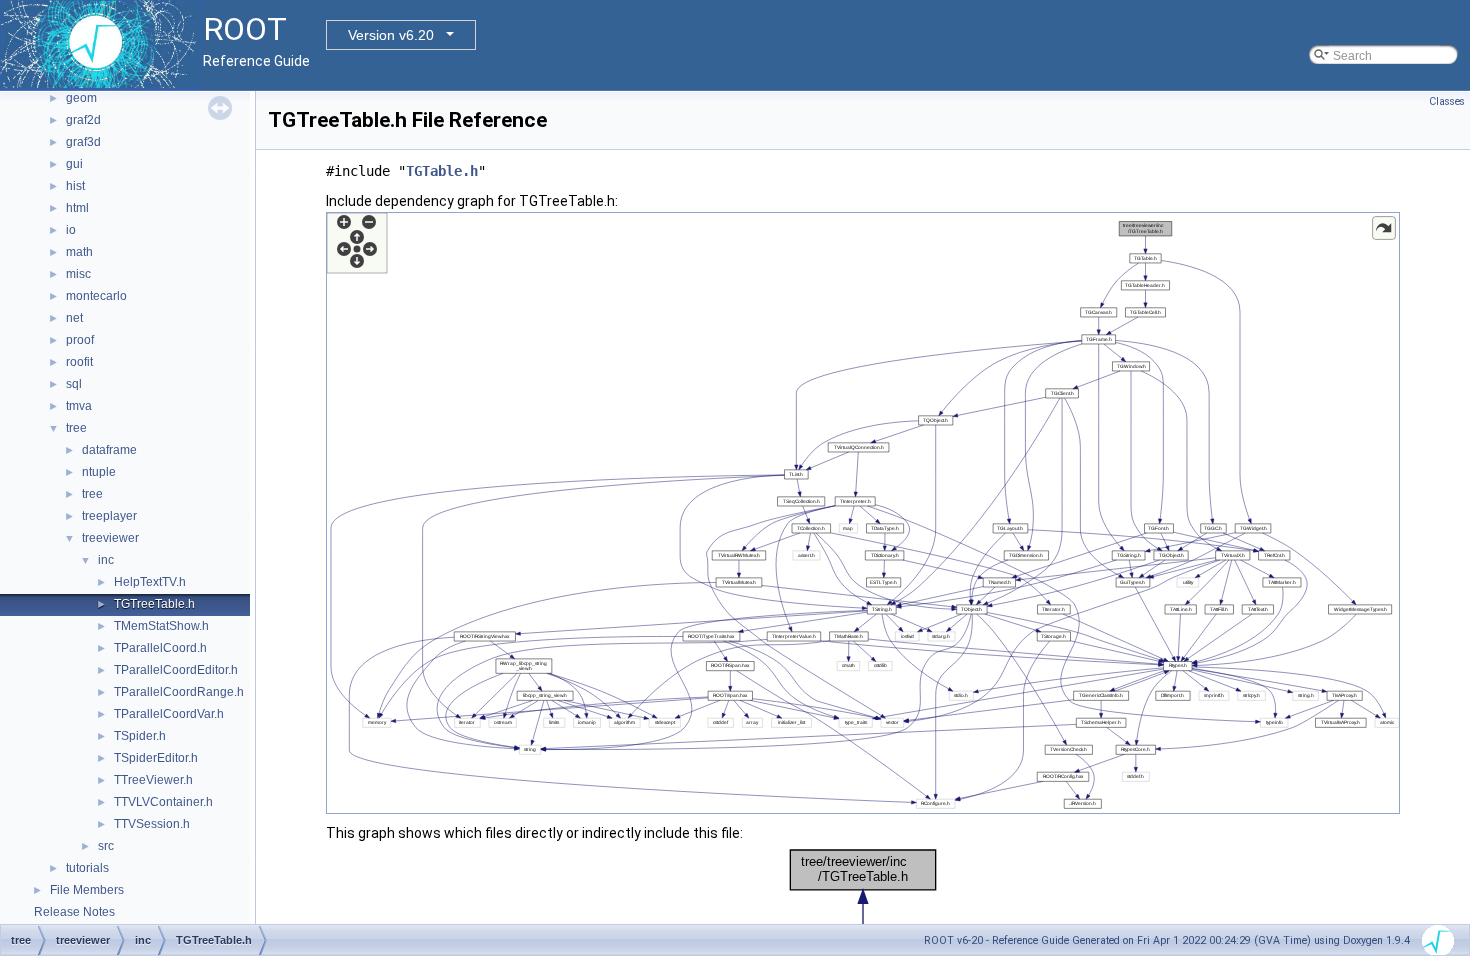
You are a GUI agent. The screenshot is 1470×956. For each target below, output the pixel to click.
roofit (79, 362)
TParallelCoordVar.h (169, 714)
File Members (87, 890)
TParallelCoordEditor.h (176, 670)
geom (81, 98)
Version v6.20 (391, 35)
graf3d (83, 142)
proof (80, 340)
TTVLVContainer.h (163, 802)
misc (78, 274)
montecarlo (96, 296)
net (74, 318)
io (71, 230)
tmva (79, 406)
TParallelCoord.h (160, 648)
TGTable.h (442, 171)
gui (74, 164)
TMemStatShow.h (161, 626)
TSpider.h (140, 736)
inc (106, 560)
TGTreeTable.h (154, 604)
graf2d (83, 120)
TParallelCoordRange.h (179, 692)
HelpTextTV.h (150, 582)
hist (75, 186)
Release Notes (74, 912)
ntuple (99, 472)
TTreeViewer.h (153, 780)
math (79, 252)
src (106, 846)
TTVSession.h (152, 824)
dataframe (109, 450)
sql (74, 384)
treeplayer (109, 516)
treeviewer (110, 538)
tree (76, 428)
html (77, 208)
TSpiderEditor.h (156, 758)
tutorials (87, 868)
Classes (1447, 101)
